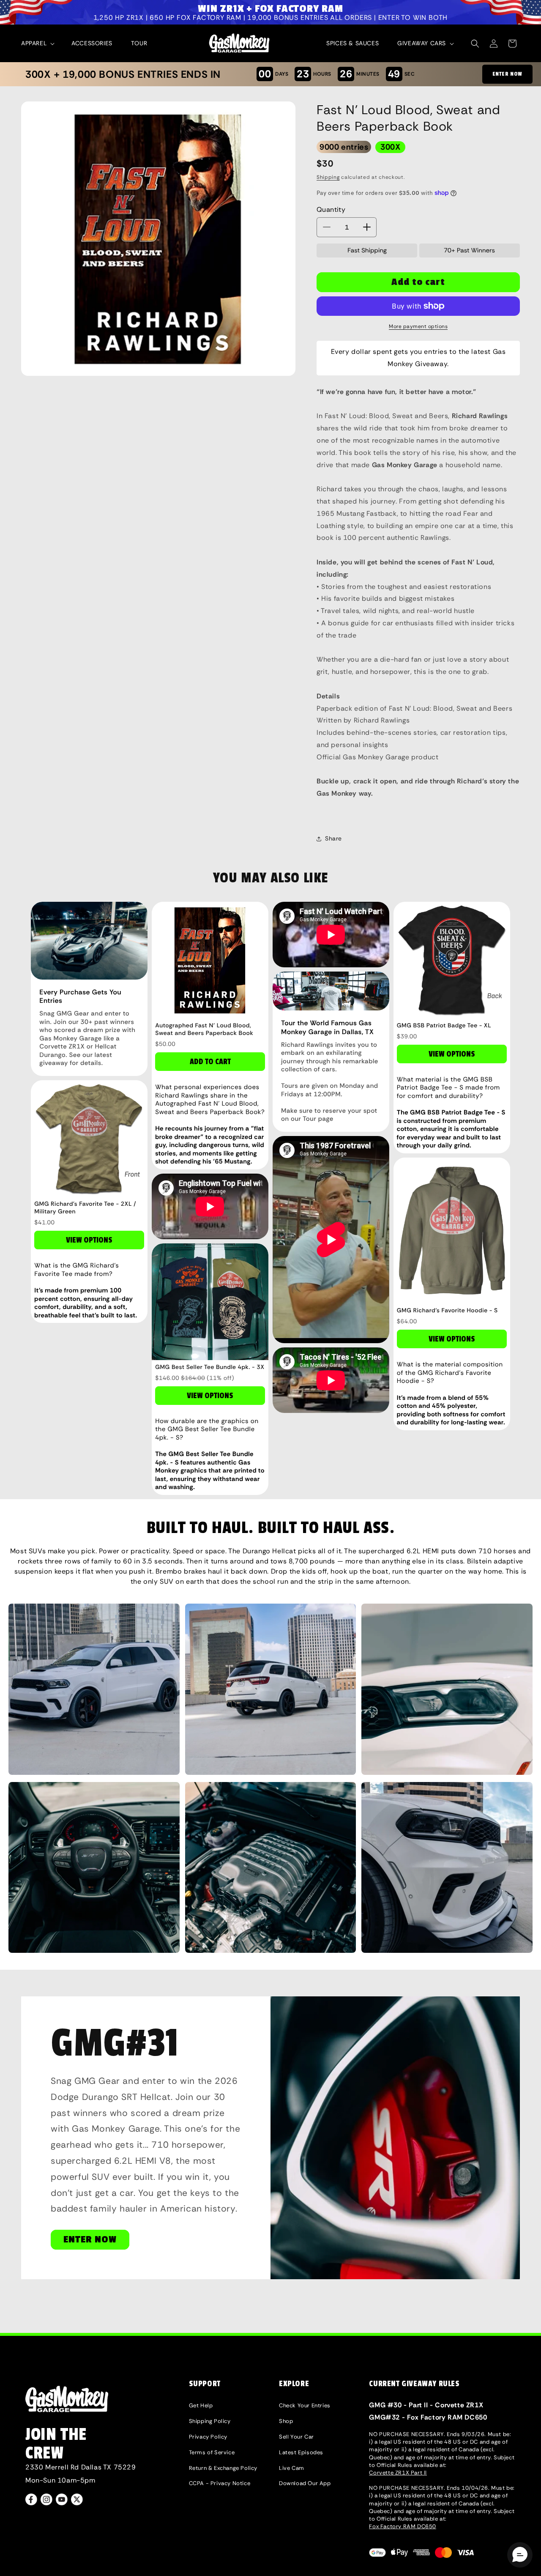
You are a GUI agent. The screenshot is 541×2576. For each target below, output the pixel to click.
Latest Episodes (301, 2452)
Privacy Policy (208, 2437)
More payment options (418, 326)
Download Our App (305, 2483)
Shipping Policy (210, 2421)
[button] (37, 43)
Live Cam (292, 2468)
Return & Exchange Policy (223, 2468)
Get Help (201, 2405)
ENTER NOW (507, 74)
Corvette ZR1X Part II (398, 2473)
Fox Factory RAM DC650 (403, 2526)
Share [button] (333, 838)
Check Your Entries (305, 2405)
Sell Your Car (296, 2437)
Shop (286, 2421)
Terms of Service (212, 2452)
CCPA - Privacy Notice (220, 2483)
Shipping (328, 177)
